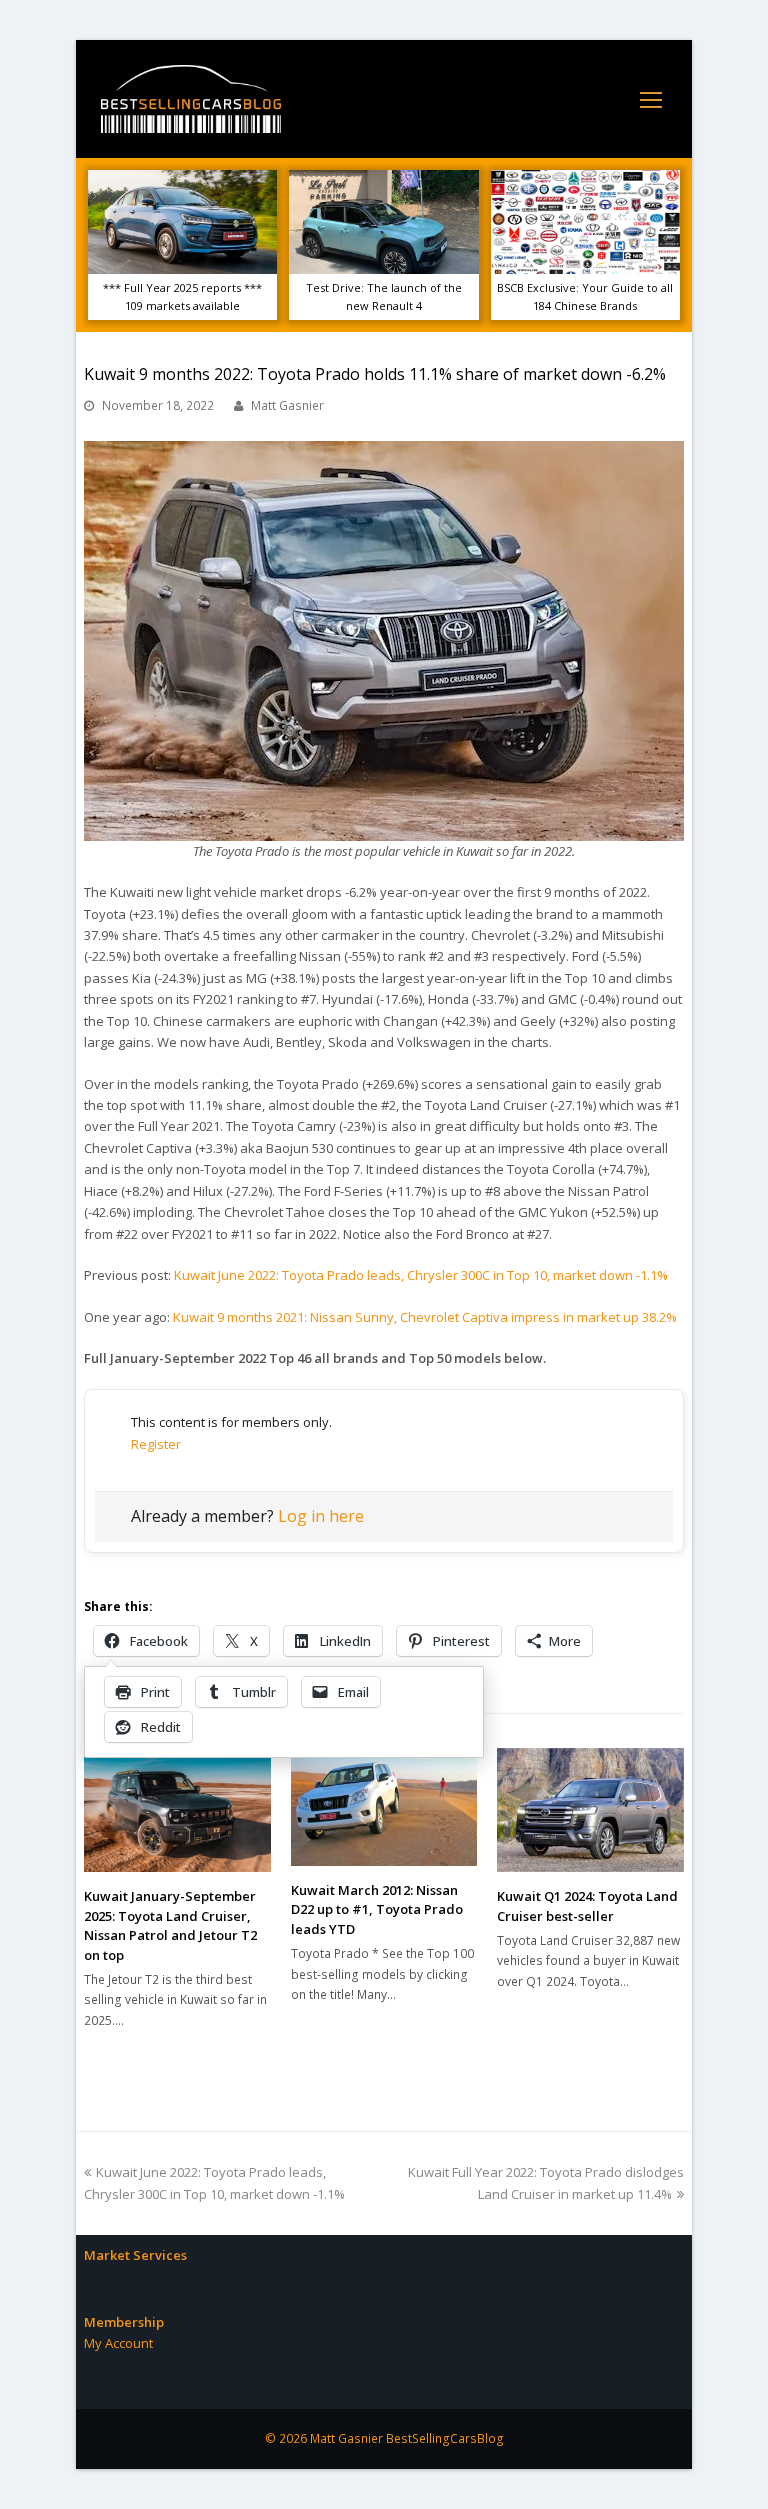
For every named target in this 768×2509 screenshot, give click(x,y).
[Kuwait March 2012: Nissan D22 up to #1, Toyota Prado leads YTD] (384, 1807)
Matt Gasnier (287, 405)
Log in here (321, 1516)
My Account (118, 2343)
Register (156, 1444)
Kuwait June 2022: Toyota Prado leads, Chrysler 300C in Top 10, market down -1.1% (421, 1275)
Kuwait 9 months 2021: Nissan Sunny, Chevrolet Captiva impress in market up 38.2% (425, 1317)
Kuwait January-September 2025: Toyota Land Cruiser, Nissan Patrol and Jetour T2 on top (170, 1925)
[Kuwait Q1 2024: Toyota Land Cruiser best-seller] (590, 1810)
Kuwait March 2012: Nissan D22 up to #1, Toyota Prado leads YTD (377, 1909)
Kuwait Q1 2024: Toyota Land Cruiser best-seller (587, 1906)
